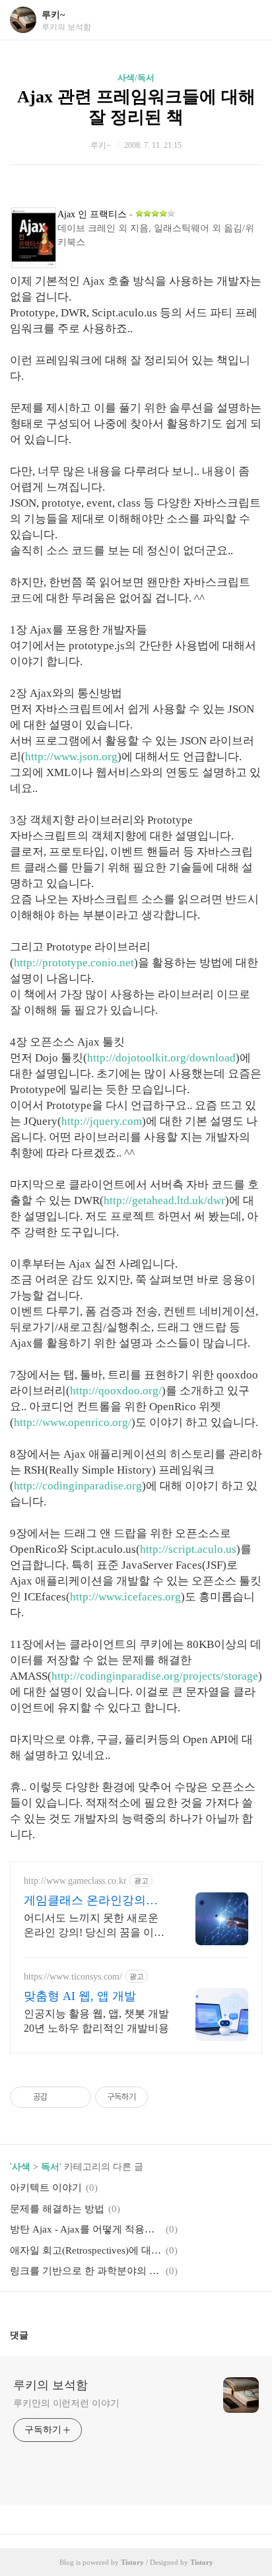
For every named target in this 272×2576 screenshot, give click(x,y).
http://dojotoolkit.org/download (161, 1058)
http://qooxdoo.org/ (116, 1391)
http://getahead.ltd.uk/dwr (164, 1200)
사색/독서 (136, 78)
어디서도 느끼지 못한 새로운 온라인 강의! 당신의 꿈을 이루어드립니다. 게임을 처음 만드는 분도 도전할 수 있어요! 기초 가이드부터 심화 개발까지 (95, 1926)
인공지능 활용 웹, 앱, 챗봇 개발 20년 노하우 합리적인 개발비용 (96, 2021)
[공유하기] (60, 2097)
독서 (50, 2167)
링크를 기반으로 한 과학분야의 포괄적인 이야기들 (86, 2271)
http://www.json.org (71, 757)
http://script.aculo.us (188, 1549)
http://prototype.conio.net (74, 963)
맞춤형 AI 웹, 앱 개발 (80, 1996)
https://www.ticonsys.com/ (73, 1977)
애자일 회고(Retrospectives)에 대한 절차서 (86, 2250)
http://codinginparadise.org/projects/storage (155, 1676)
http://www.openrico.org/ (73, 1422)
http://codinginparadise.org (78, 1486)
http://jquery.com (102, 1121)
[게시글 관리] (76, 2097)
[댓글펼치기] (34, 2335)
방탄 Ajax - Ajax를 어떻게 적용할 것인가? (86, 2229)
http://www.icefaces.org (125, 1597)
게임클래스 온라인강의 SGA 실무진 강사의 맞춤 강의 (95, 1901)
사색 (21, 2167)
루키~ (53, 15)
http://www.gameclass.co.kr (75, 1881)
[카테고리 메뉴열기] (249, 20)
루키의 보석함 (51, 2385)
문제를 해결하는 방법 (57, 2209)
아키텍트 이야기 (46, 2188)
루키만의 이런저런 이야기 (66, 2403)
